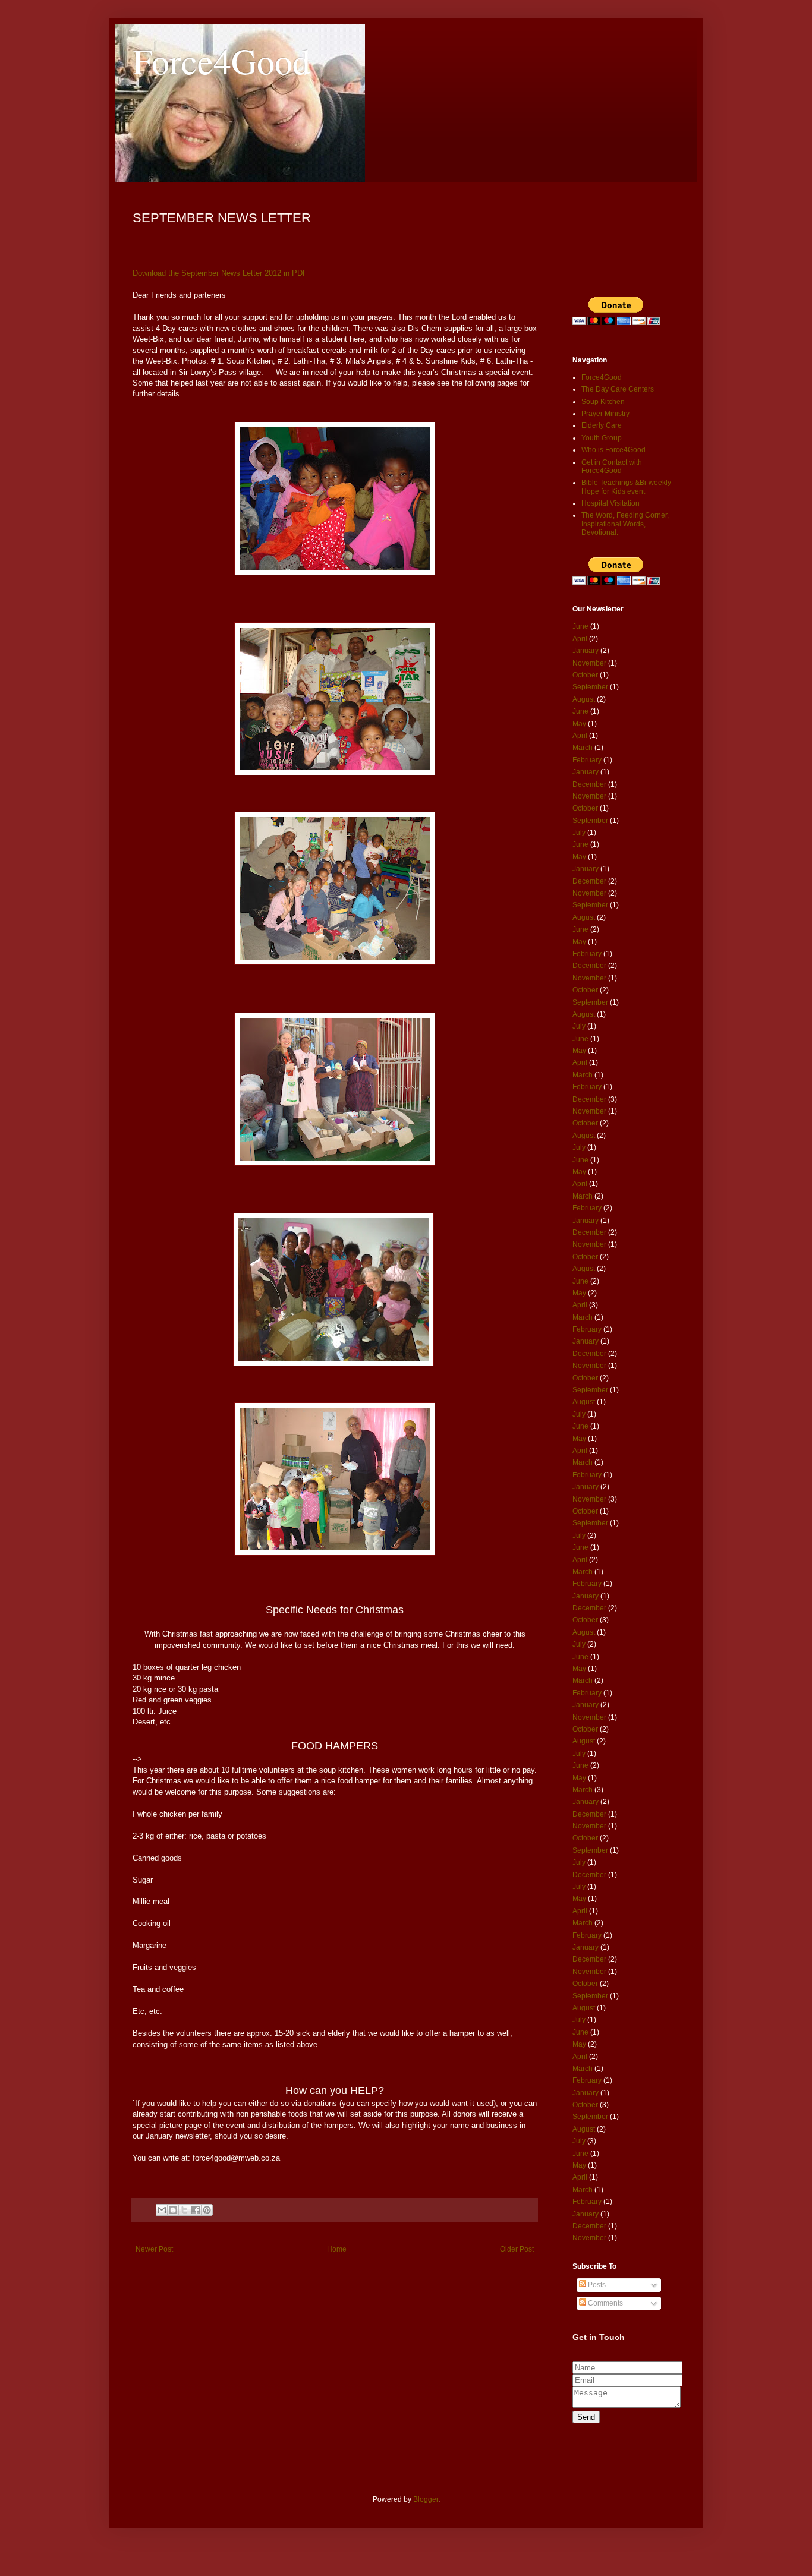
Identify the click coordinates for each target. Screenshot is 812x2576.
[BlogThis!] (173, 2210)
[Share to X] (184, 2210)
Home (337, 2249)
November (589, 663)
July (579, 833)
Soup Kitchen (603, 402)
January (586, 651)
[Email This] (162, 2210)
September (590, 687)
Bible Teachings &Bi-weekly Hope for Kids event (626, 487)
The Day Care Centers (618, 389)
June (580, 626)
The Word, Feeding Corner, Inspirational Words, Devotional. (625, 524)
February (587, 760)
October (585, 675)
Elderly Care (602, 425)
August (584, 699)
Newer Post (154, 2249)
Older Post (517, 2249)
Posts (596, 2285)
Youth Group (602, 438)
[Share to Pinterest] (207, 2210)
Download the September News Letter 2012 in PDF (221, 273)
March (583, 748)
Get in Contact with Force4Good (612, 466)
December (589, 784)
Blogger (426, 2499)
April (580, 639)
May (579, 724)
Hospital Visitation (610, 503)
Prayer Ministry (605, 414)
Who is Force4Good (613, 450)
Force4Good (221, 61)
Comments (605, 2303)
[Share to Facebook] (196, 2210)
